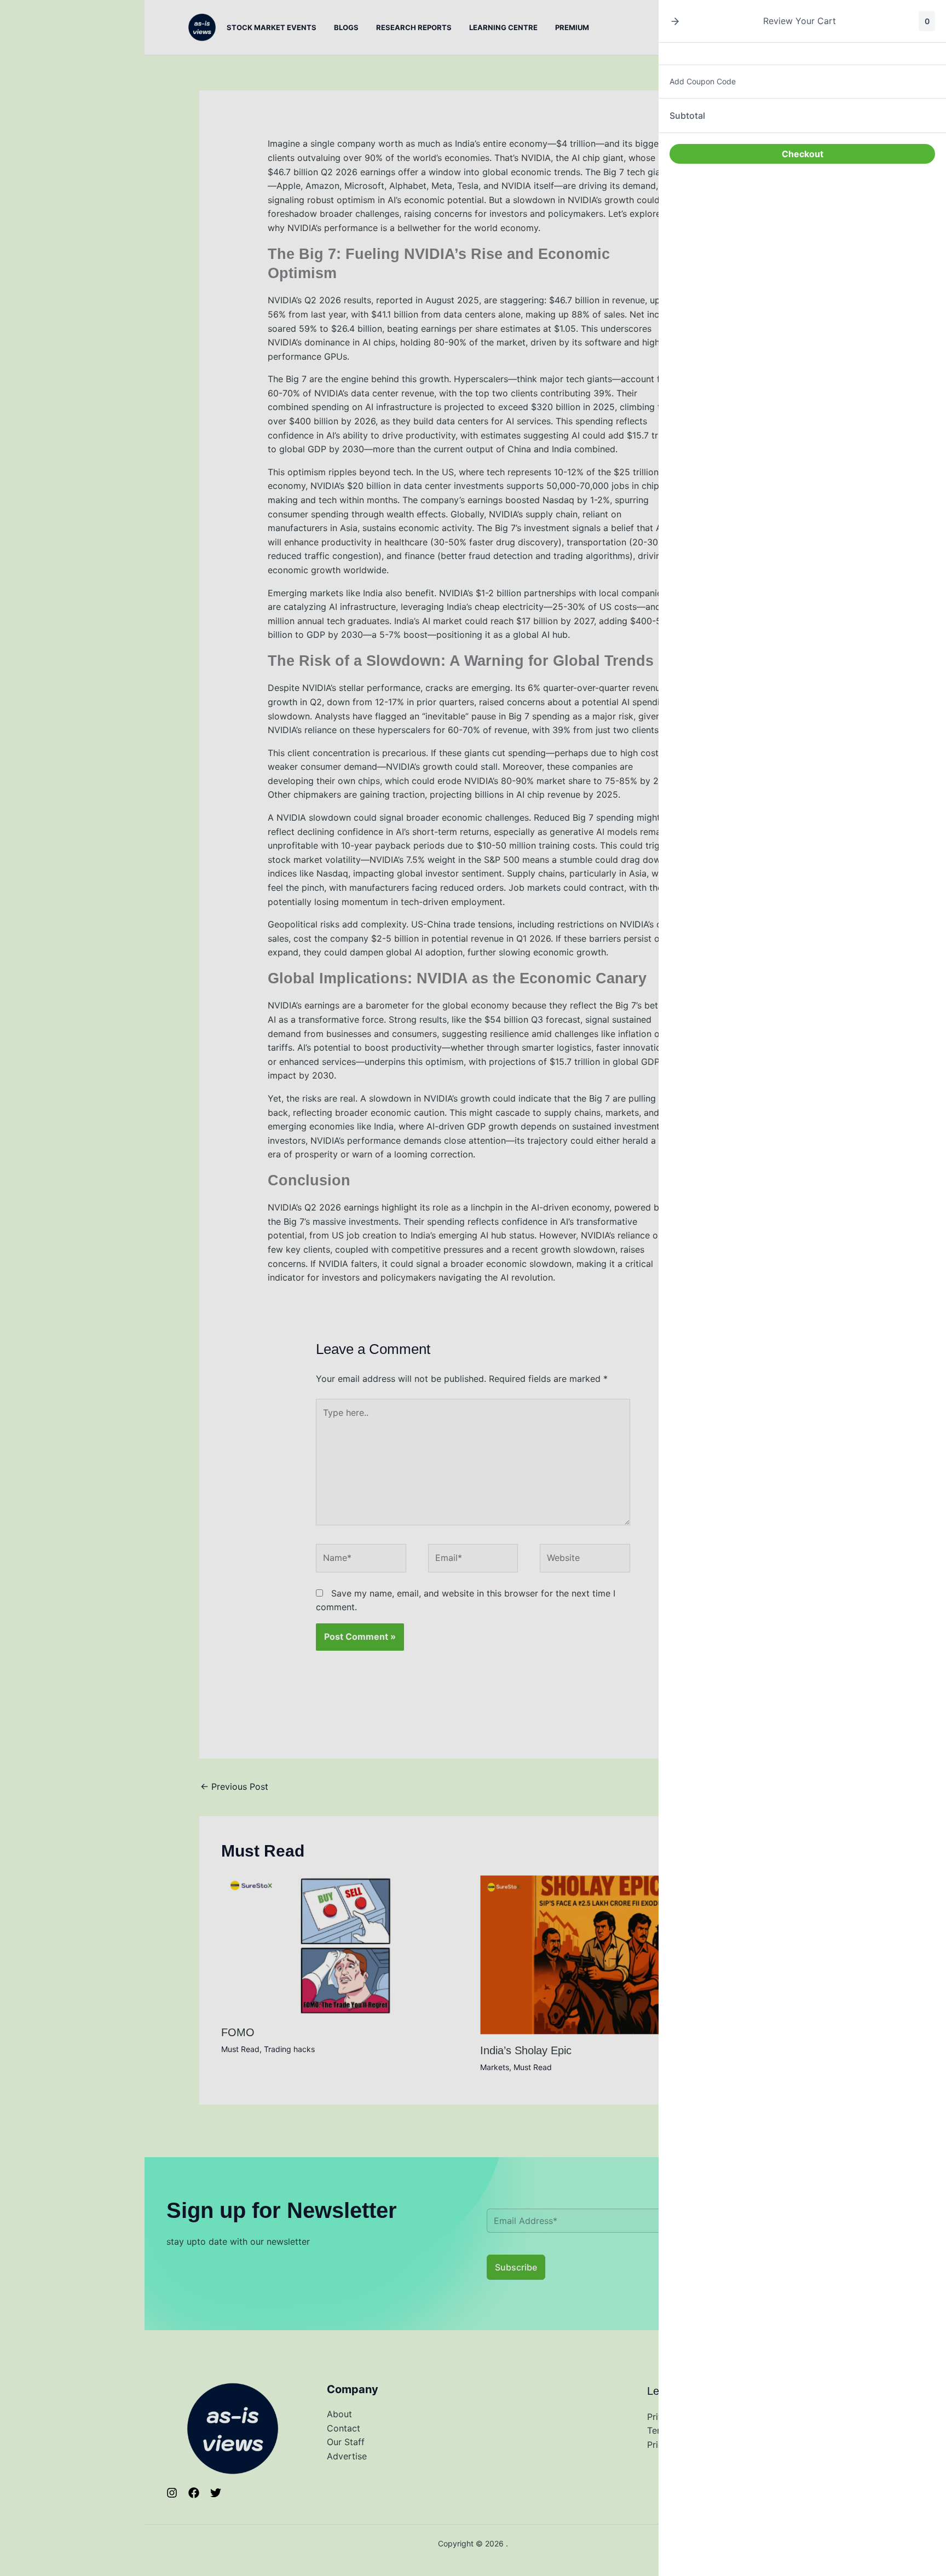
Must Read (240, 2049)
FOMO (238, 2032)
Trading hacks (289, 2049)
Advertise (347, 2456)
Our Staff (346, 2442)
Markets (495, 2067)
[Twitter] (216, 2493)
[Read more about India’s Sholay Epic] (603, 1954)
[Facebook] (194, 2493)
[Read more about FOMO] (344, 1945)
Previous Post (234, 1787)
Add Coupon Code (703, 81)
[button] (675, 21)
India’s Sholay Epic (526, 2050)
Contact (344, 2428)
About (339, 2414)
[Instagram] (172, 2493)
